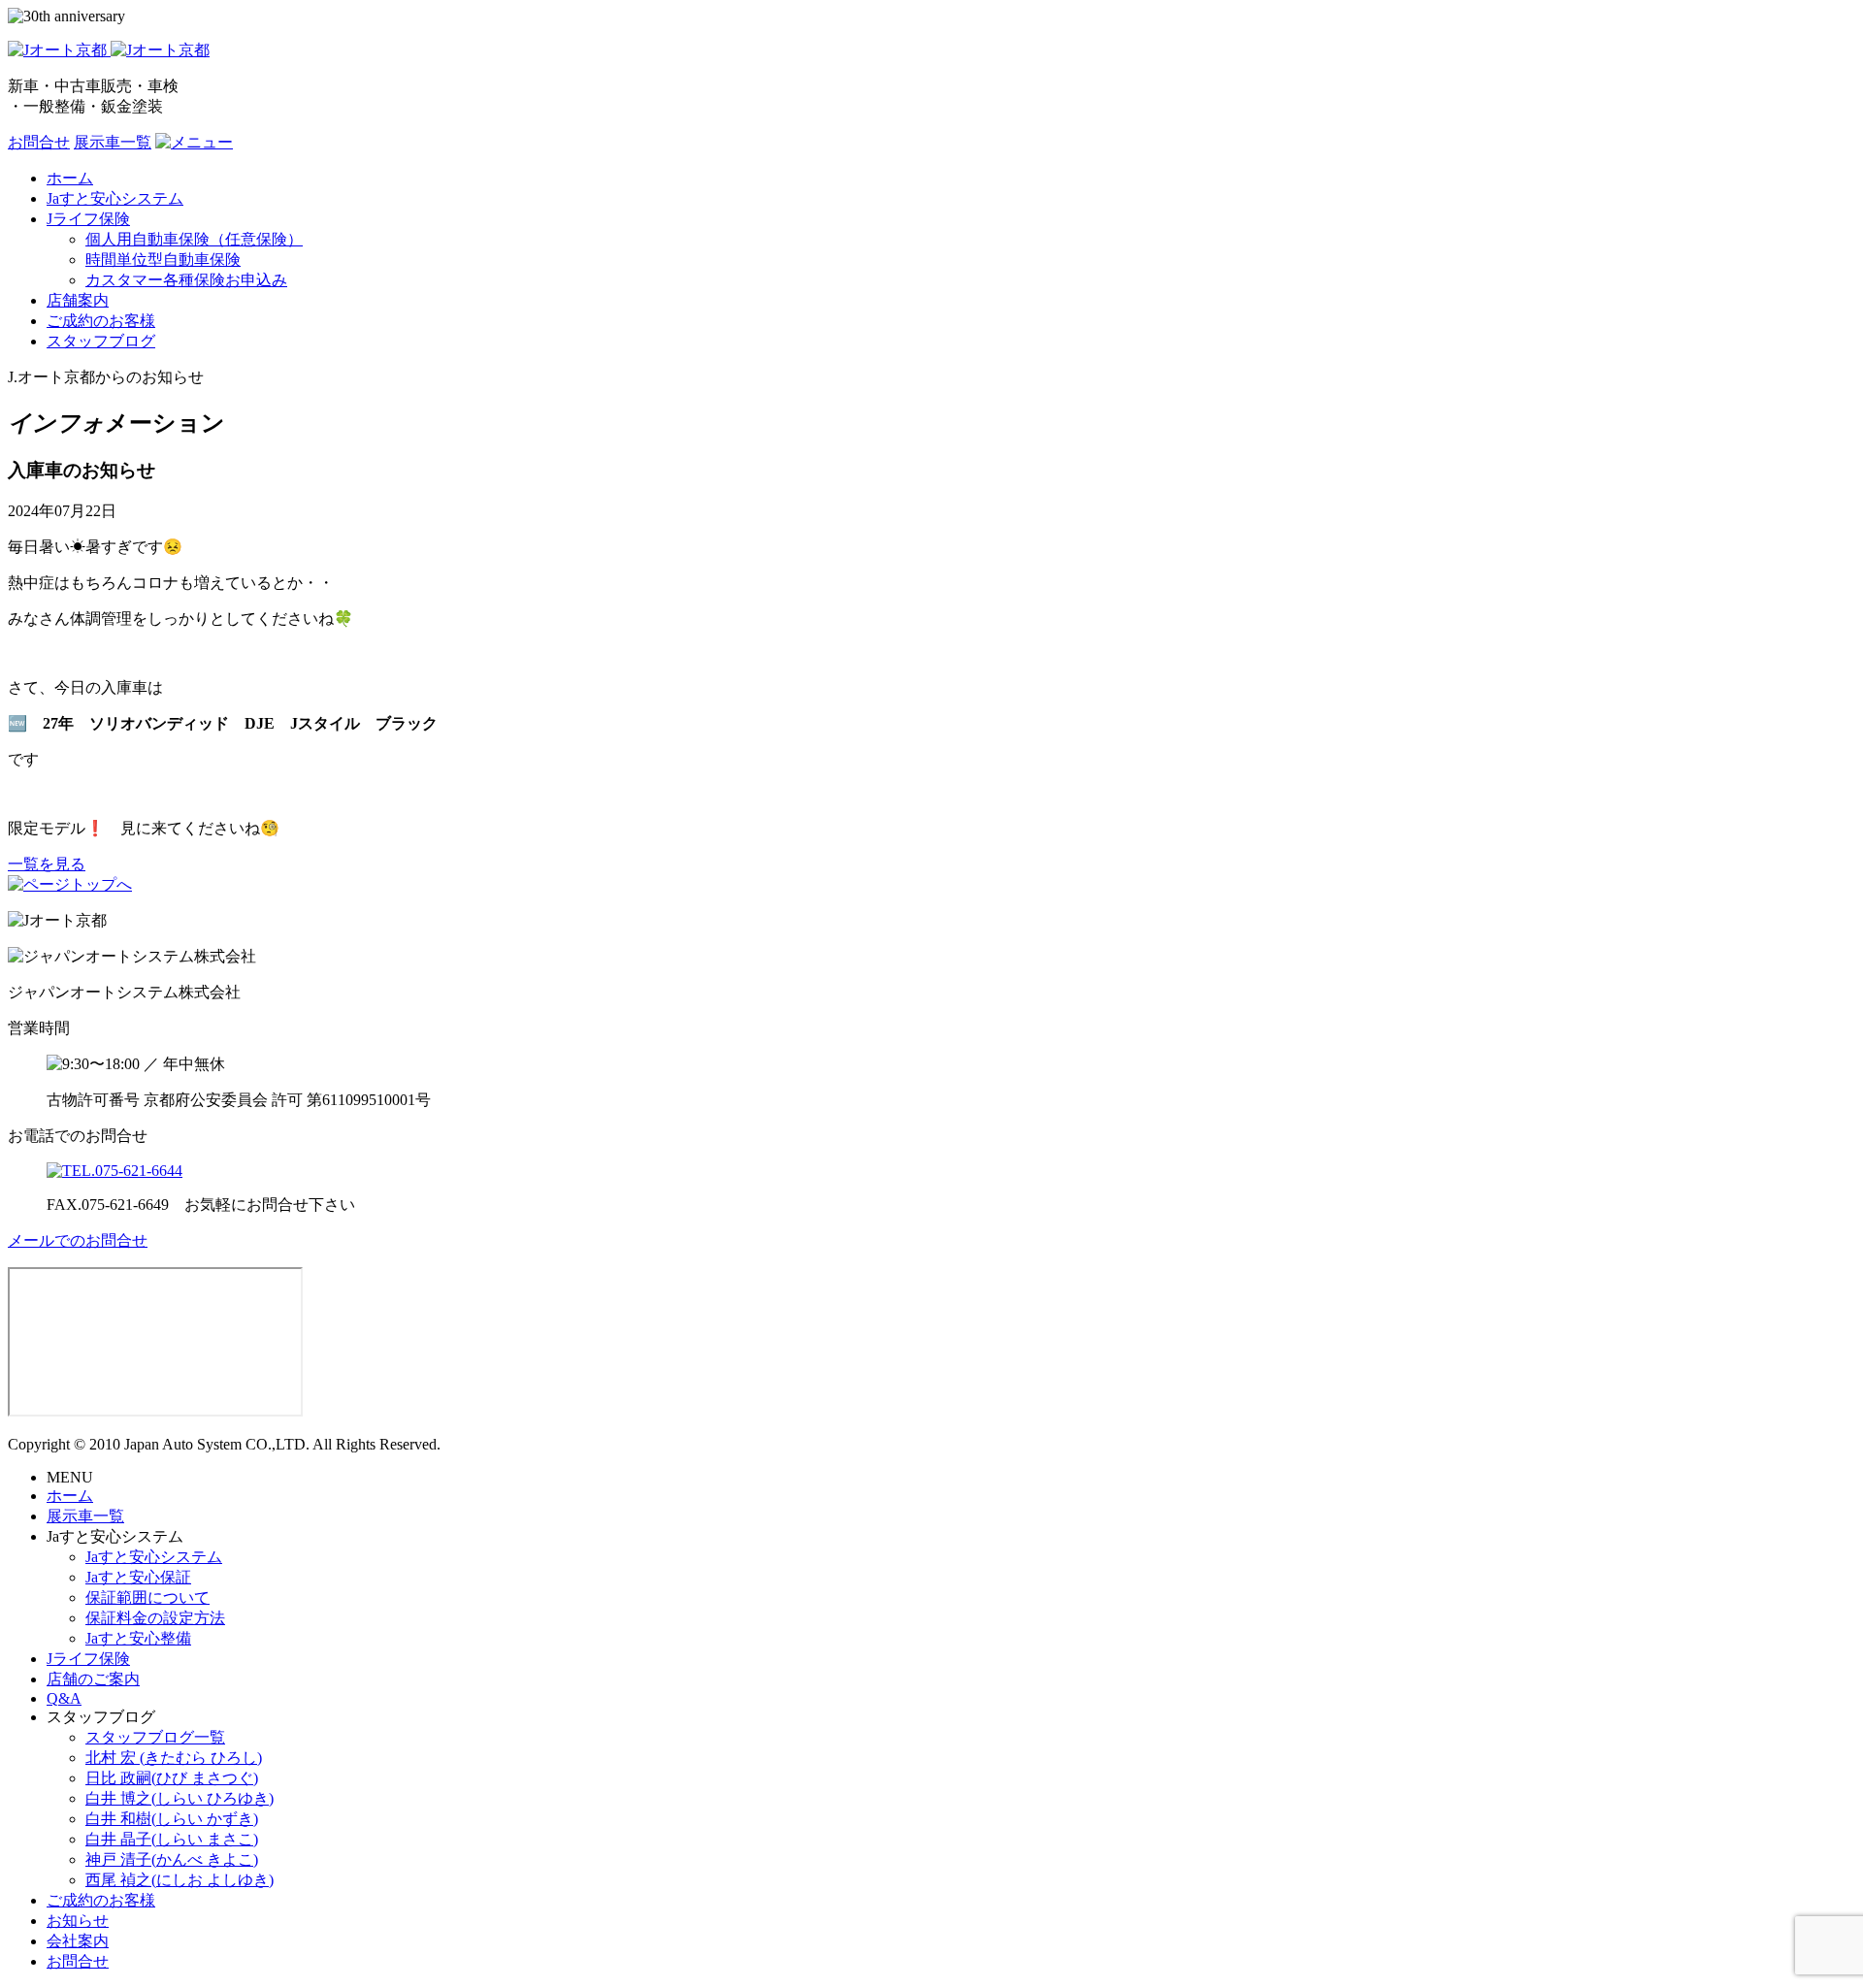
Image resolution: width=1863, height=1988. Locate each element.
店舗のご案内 (93, 1679)
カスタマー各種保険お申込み (186, 280)
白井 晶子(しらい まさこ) (172, 1839)
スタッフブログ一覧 (155, 1737)
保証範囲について (147, 1597)
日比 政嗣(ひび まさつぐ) (172, 1778)
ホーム (70, 1496)
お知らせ (78, 1921)
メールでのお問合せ (78, 1240)
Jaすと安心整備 (138, 1638)
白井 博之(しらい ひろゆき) (180, 1798)
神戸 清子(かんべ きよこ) (172, 1859)
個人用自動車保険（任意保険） (194, 239)
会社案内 (78, 1941)
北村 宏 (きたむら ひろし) (174, 1758)
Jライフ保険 (88, 1659)
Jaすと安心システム (154, 1557)
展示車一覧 (113, 142)
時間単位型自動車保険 (163, 260)
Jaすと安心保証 (138, 1577)
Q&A (64, 1698)
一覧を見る (47, 864)
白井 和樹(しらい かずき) (172, 1819)
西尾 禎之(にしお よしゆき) (180, 1880)
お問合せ (39, 142)
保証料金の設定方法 (155, 1618)
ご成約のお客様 (101, 1900)
